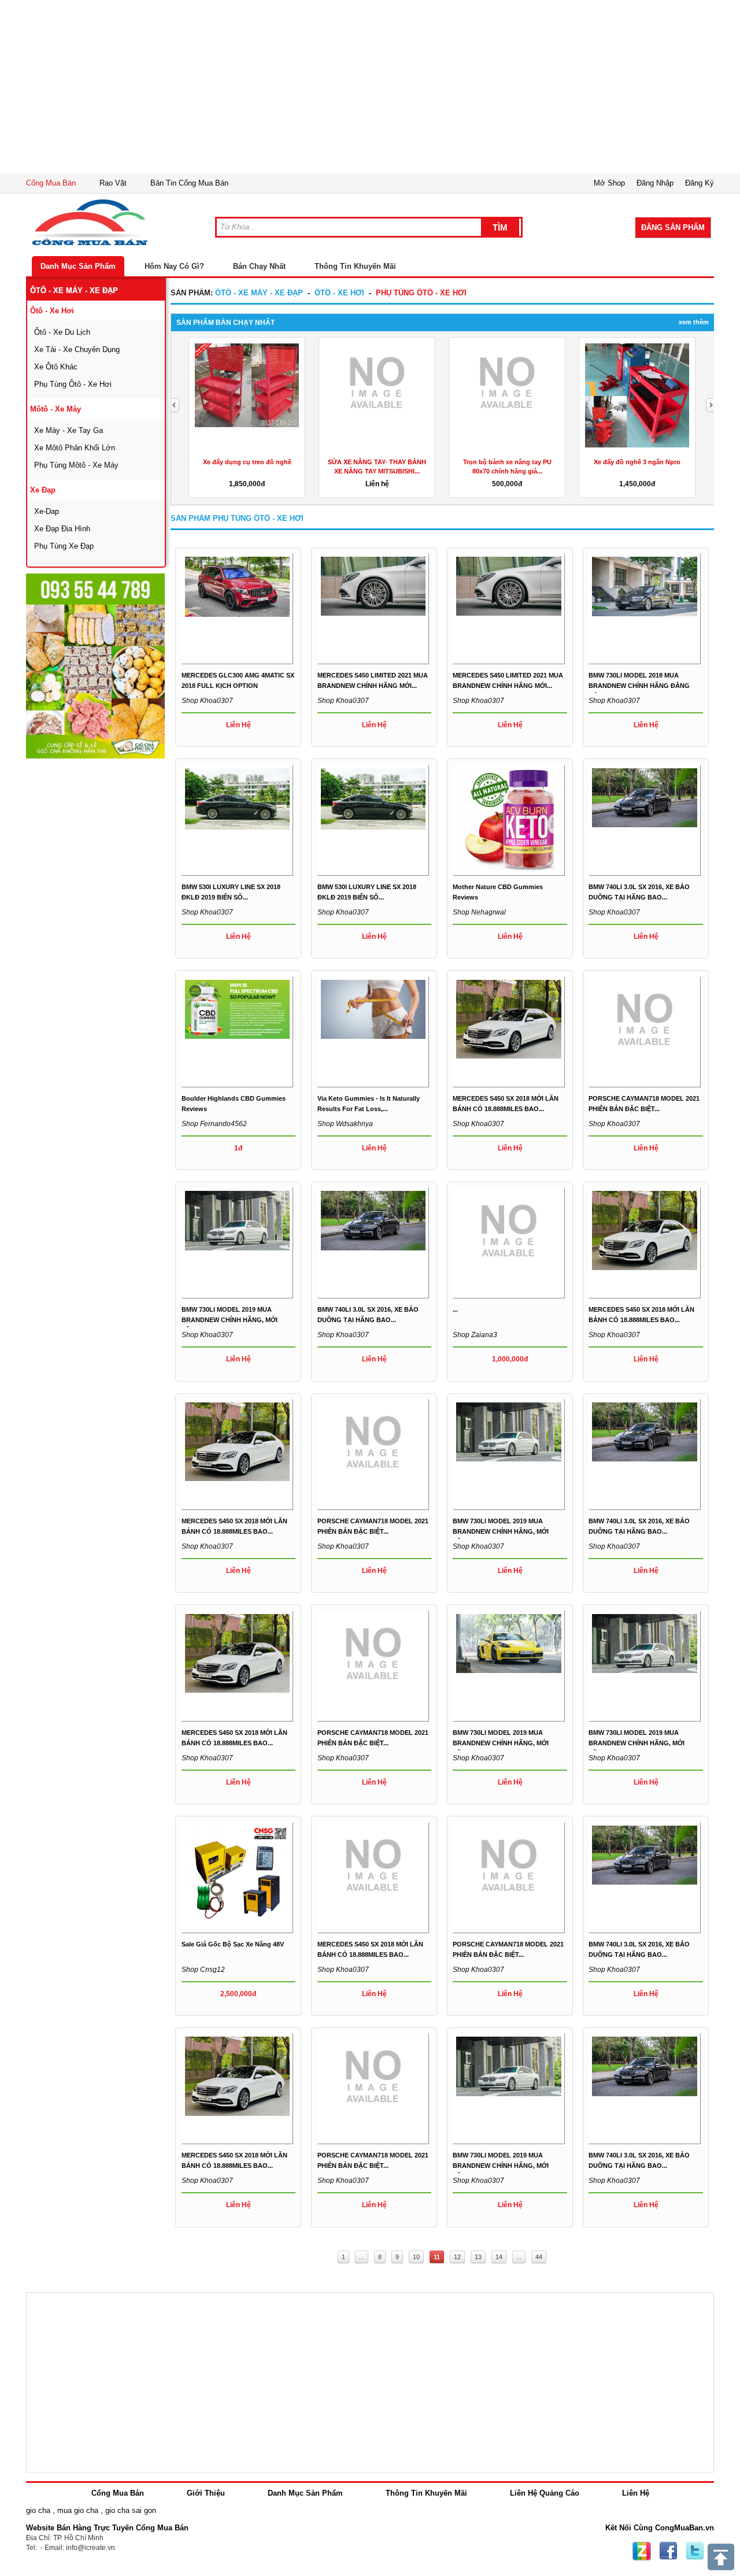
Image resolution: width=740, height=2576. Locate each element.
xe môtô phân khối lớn (75, 448)
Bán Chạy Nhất (259, 266)
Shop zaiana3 (475, 1335)
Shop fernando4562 (214, 1124)
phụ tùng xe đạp (64, 546)
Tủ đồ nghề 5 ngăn (516, 462)
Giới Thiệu (206, 2493)
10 (416, 2257)
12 (457, 2257)
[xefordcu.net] (95, 666)
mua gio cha (78, 2510)
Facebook (668, 2551)
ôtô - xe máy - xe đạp (74, 290)
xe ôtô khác (56, 367)
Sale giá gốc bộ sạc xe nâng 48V (233, 1944)
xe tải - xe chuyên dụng (77, 349)
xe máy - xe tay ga (69, 430)
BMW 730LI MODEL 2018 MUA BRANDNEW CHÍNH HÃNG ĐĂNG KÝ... (639, 686)
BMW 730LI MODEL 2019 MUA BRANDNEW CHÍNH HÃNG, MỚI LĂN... (230, 1320)
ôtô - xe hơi (52, 311)
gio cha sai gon (131, 2510)
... (455, 1309)
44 (539, 2257)
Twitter (695, 2551)
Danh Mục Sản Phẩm (78, 266)
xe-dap (47, 511)
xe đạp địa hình (62, 529)
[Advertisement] (370, 87)
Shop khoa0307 (207, 701)
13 (478, 2257)
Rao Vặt (113, 183)
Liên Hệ (636, 2493)
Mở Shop (609, 183)
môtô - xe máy (55, 409)
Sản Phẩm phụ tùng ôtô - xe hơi (237, 518)
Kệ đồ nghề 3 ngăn (386, 462)
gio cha (38, 2510)
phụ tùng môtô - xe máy (76, 465)
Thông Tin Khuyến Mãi (355, 266)
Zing (642, 2551)
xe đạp (43, 490)
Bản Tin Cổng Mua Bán (189, 183)
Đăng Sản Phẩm (673, 227)
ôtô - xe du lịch (62, 332)
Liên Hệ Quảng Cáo (545, 2493)
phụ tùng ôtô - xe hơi (73, 384)
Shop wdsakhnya (345, 1124)
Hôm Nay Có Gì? (174, 266)
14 (499, 2257)
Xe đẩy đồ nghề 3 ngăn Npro (256, 462)
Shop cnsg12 (203, 1970)
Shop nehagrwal (479, 912)
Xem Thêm (694, 322)
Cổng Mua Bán (51, 183)
